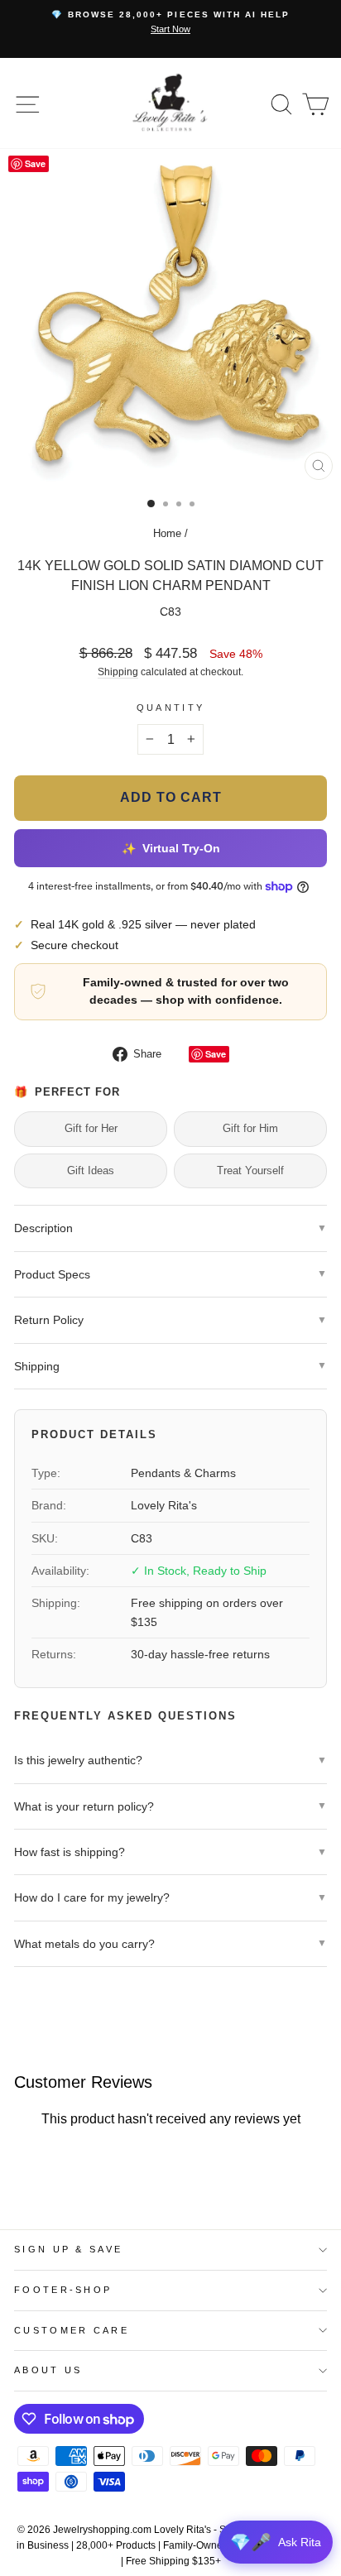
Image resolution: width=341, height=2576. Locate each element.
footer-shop (63, 2290)
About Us (48, 2370)
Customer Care (72, 2330)
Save (216, 1054)
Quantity (171, 708)
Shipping (118, 672)
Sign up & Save (68, 2249)
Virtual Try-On (171, 848)
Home (167, 533)
